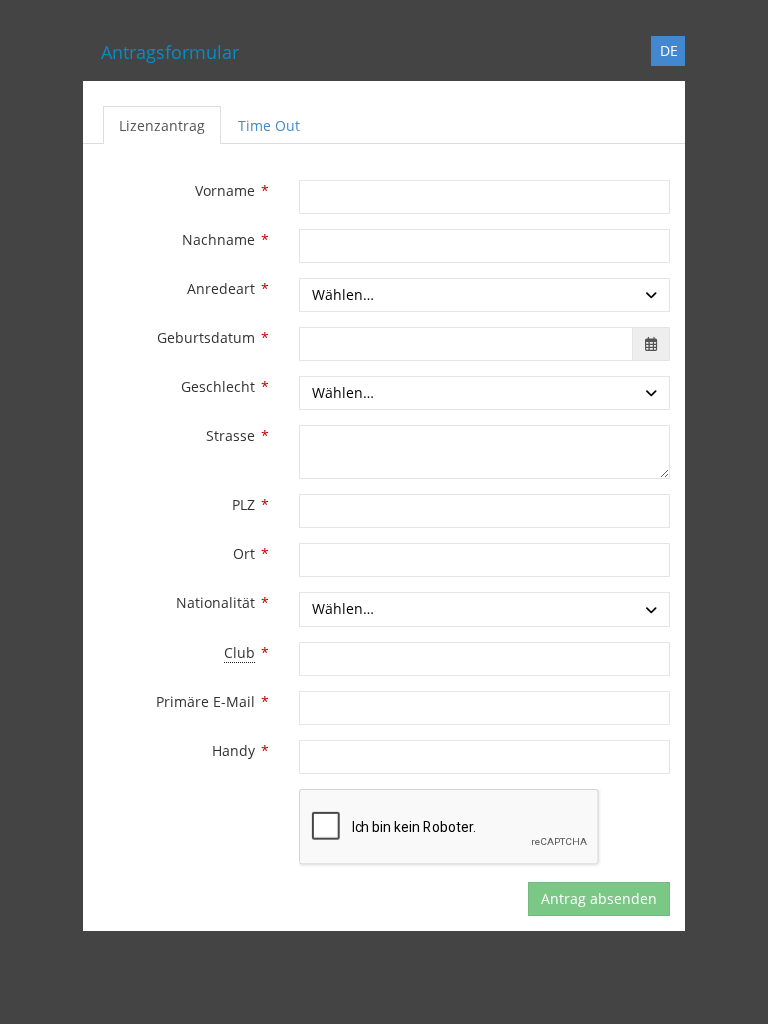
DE (669, 50)
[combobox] (484, 295)
